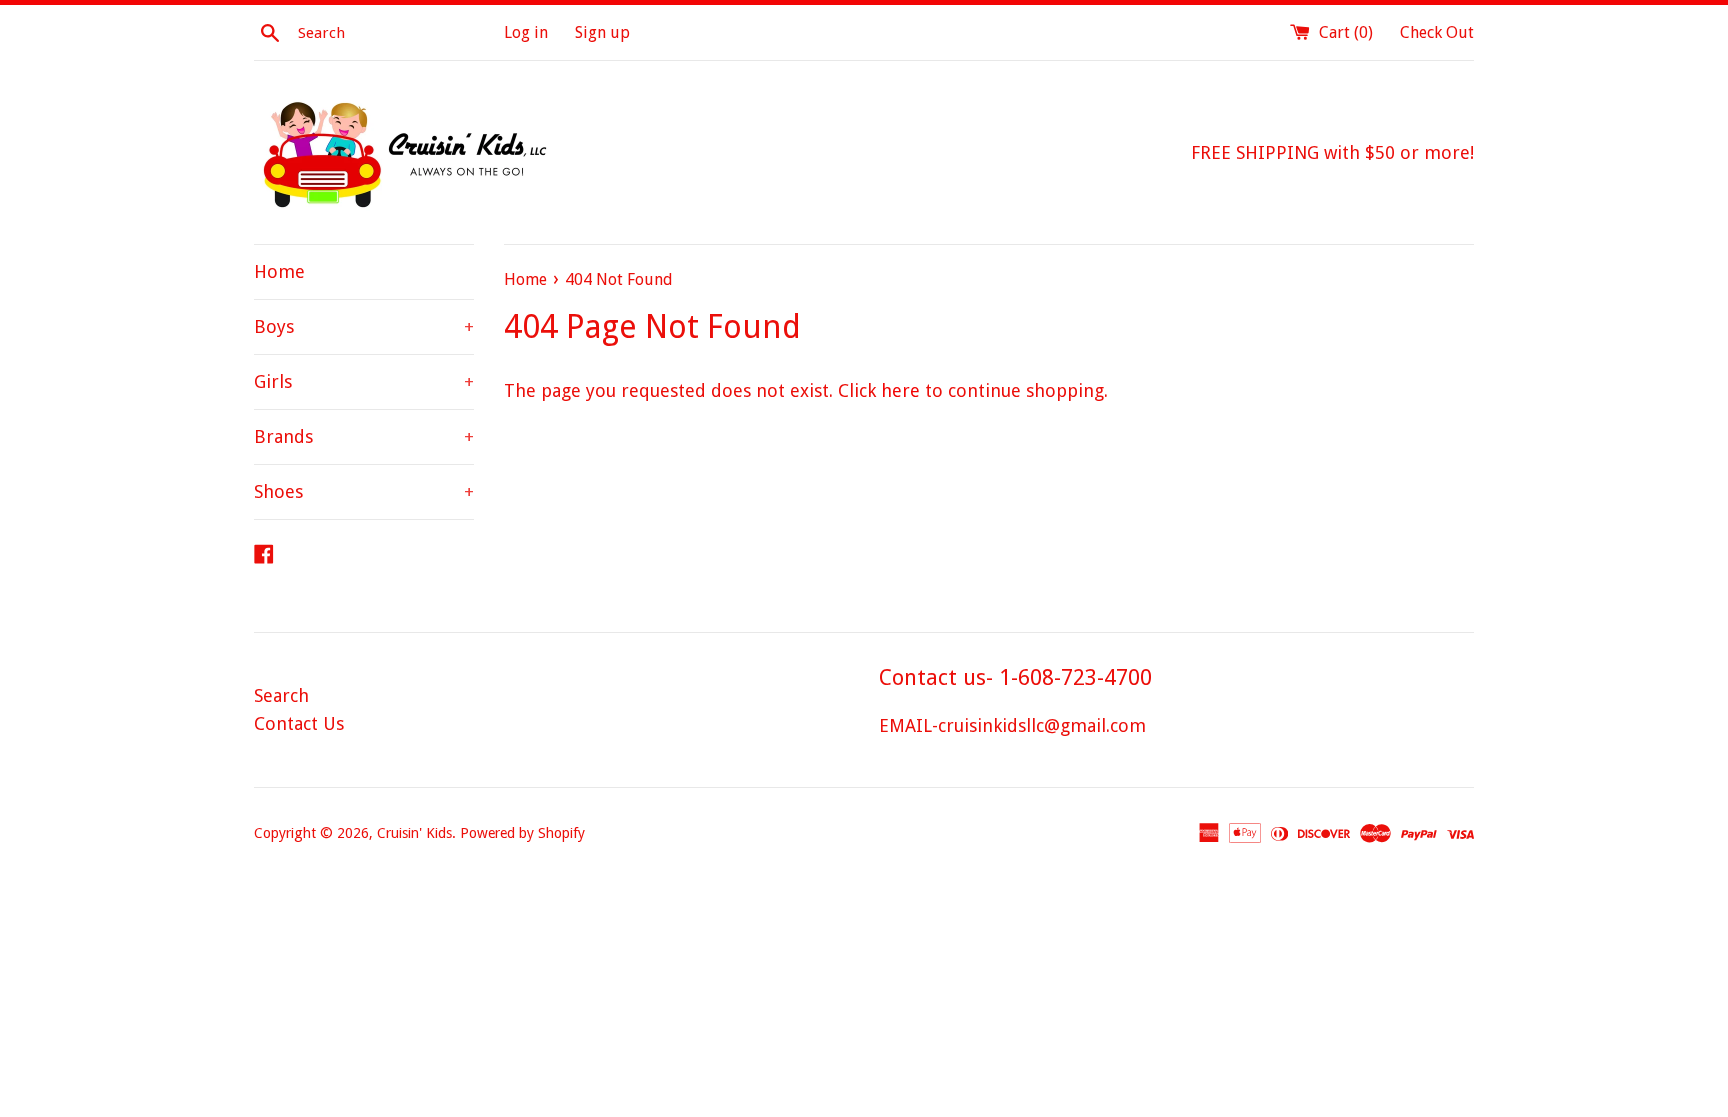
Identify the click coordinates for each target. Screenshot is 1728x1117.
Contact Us (299, 723)
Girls (364, 381)
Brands (364, 436)
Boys (364, 326)
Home (279, 271)
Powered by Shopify (522, 833)
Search (281, 695)
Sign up (602, 32)
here (900, 390)
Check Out (1437, 32)
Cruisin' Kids (414, 833)
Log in (526, 32)
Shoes (364, 491)
